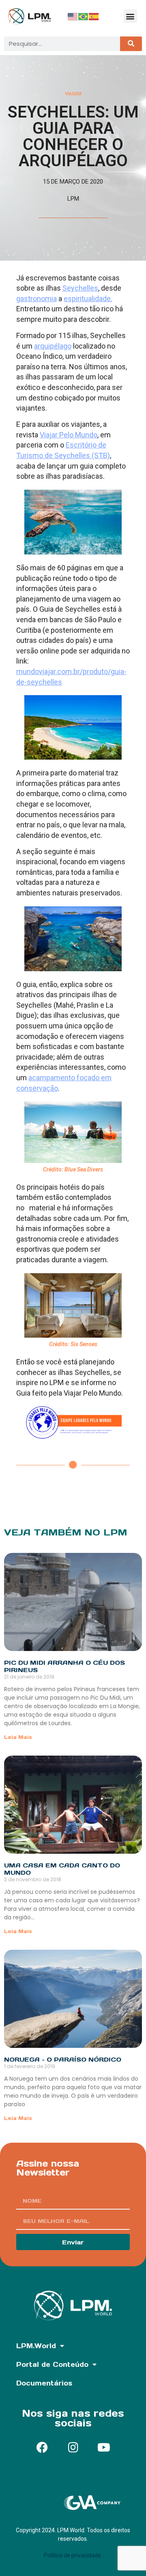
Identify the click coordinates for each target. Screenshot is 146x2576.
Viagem (73, 94)
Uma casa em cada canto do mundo (62, 1869)
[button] (130, 16)
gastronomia (36, 299)
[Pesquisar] (131, 44)
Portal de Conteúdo (52, 2364)
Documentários (44, 2383)
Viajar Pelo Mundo (69, 435)
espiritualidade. (88, 299)
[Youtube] (104, 2448)
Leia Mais (18, 1737)
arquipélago (53, 346)
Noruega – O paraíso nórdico (63, 2059)
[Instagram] (73, 2448)
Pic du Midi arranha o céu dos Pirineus (64, 1666)
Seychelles (80, 288)
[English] (73, 16)
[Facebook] (42, 2448)
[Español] (94, 16)
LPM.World (36, 2346)
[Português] (84, 16)
